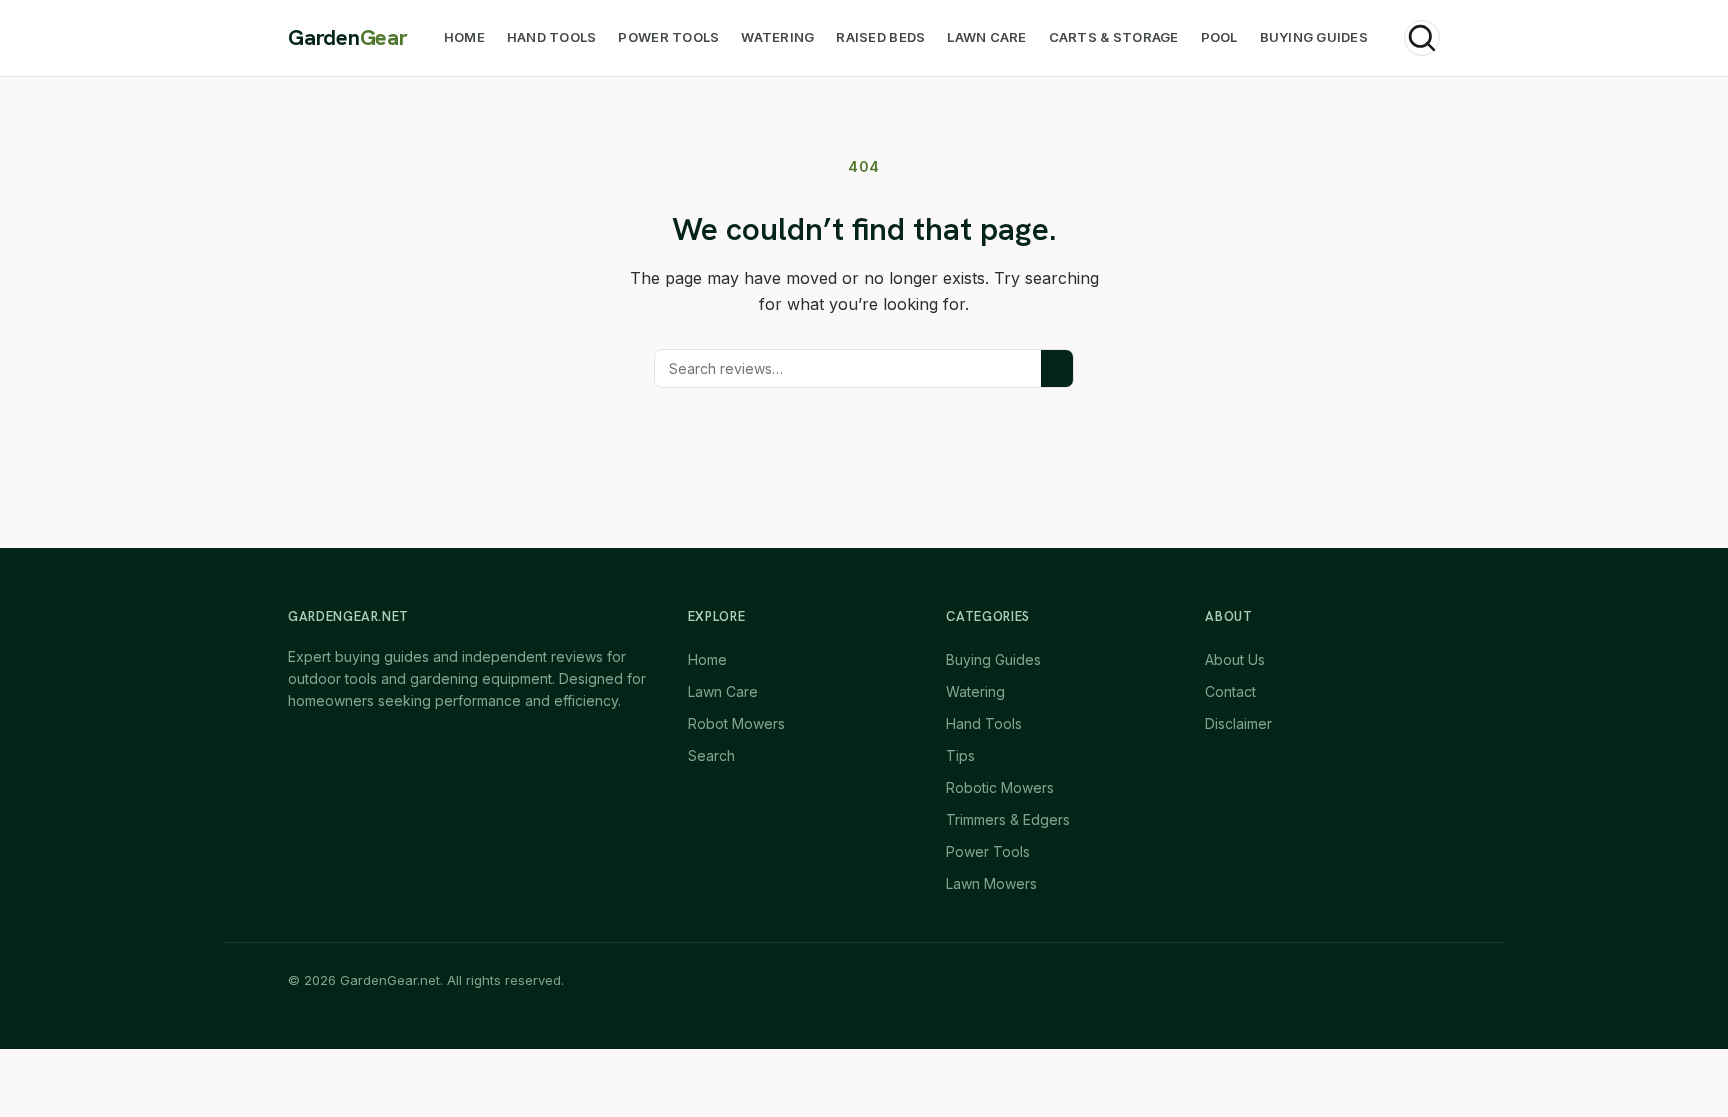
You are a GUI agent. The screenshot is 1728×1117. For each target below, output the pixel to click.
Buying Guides (1314, 37)
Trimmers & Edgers (1008, 819)
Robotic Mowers (1000, 787)
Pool (1219, 37)
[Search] (1422, 38)
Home (464, 37)
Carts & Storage (1114, 37)
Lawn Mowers (991, 883)
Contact (1230, 691)
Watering (777, 37)
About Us (1235, 659)
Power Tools (668, 37)
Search (711, 755)
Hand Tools (552, 37)
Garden (348, 38)
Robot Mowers (736, 723)
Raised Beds (880, 37)
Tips (960, 755)
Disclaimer (1238, 723)
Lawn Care (986, 37)
